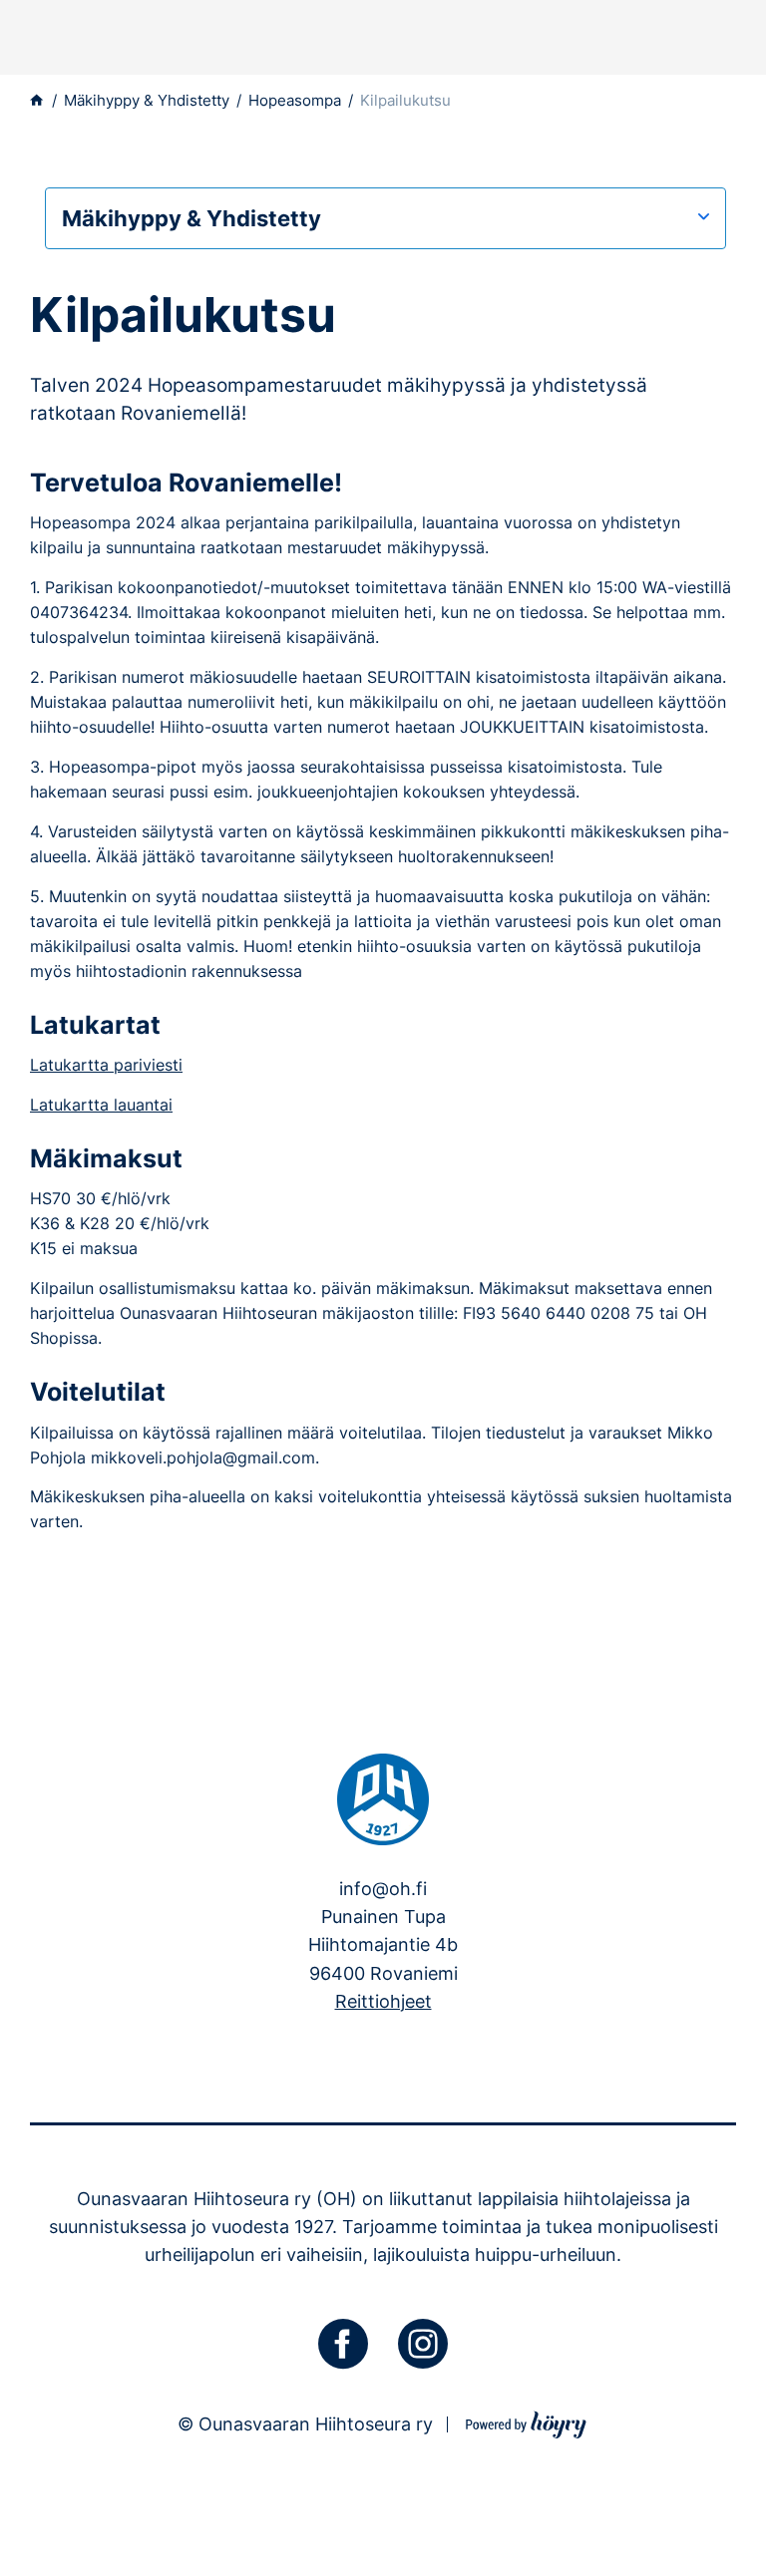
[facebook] (343, 2344)
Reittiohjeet (383, 2001)
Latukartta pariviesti (106, 1065)
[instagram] (423, 2344)
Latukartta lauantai (101, 1105)
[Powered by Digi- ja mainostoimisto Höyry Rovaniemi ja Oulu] (526, 2422)
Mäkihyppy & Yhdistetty (191, 218)
